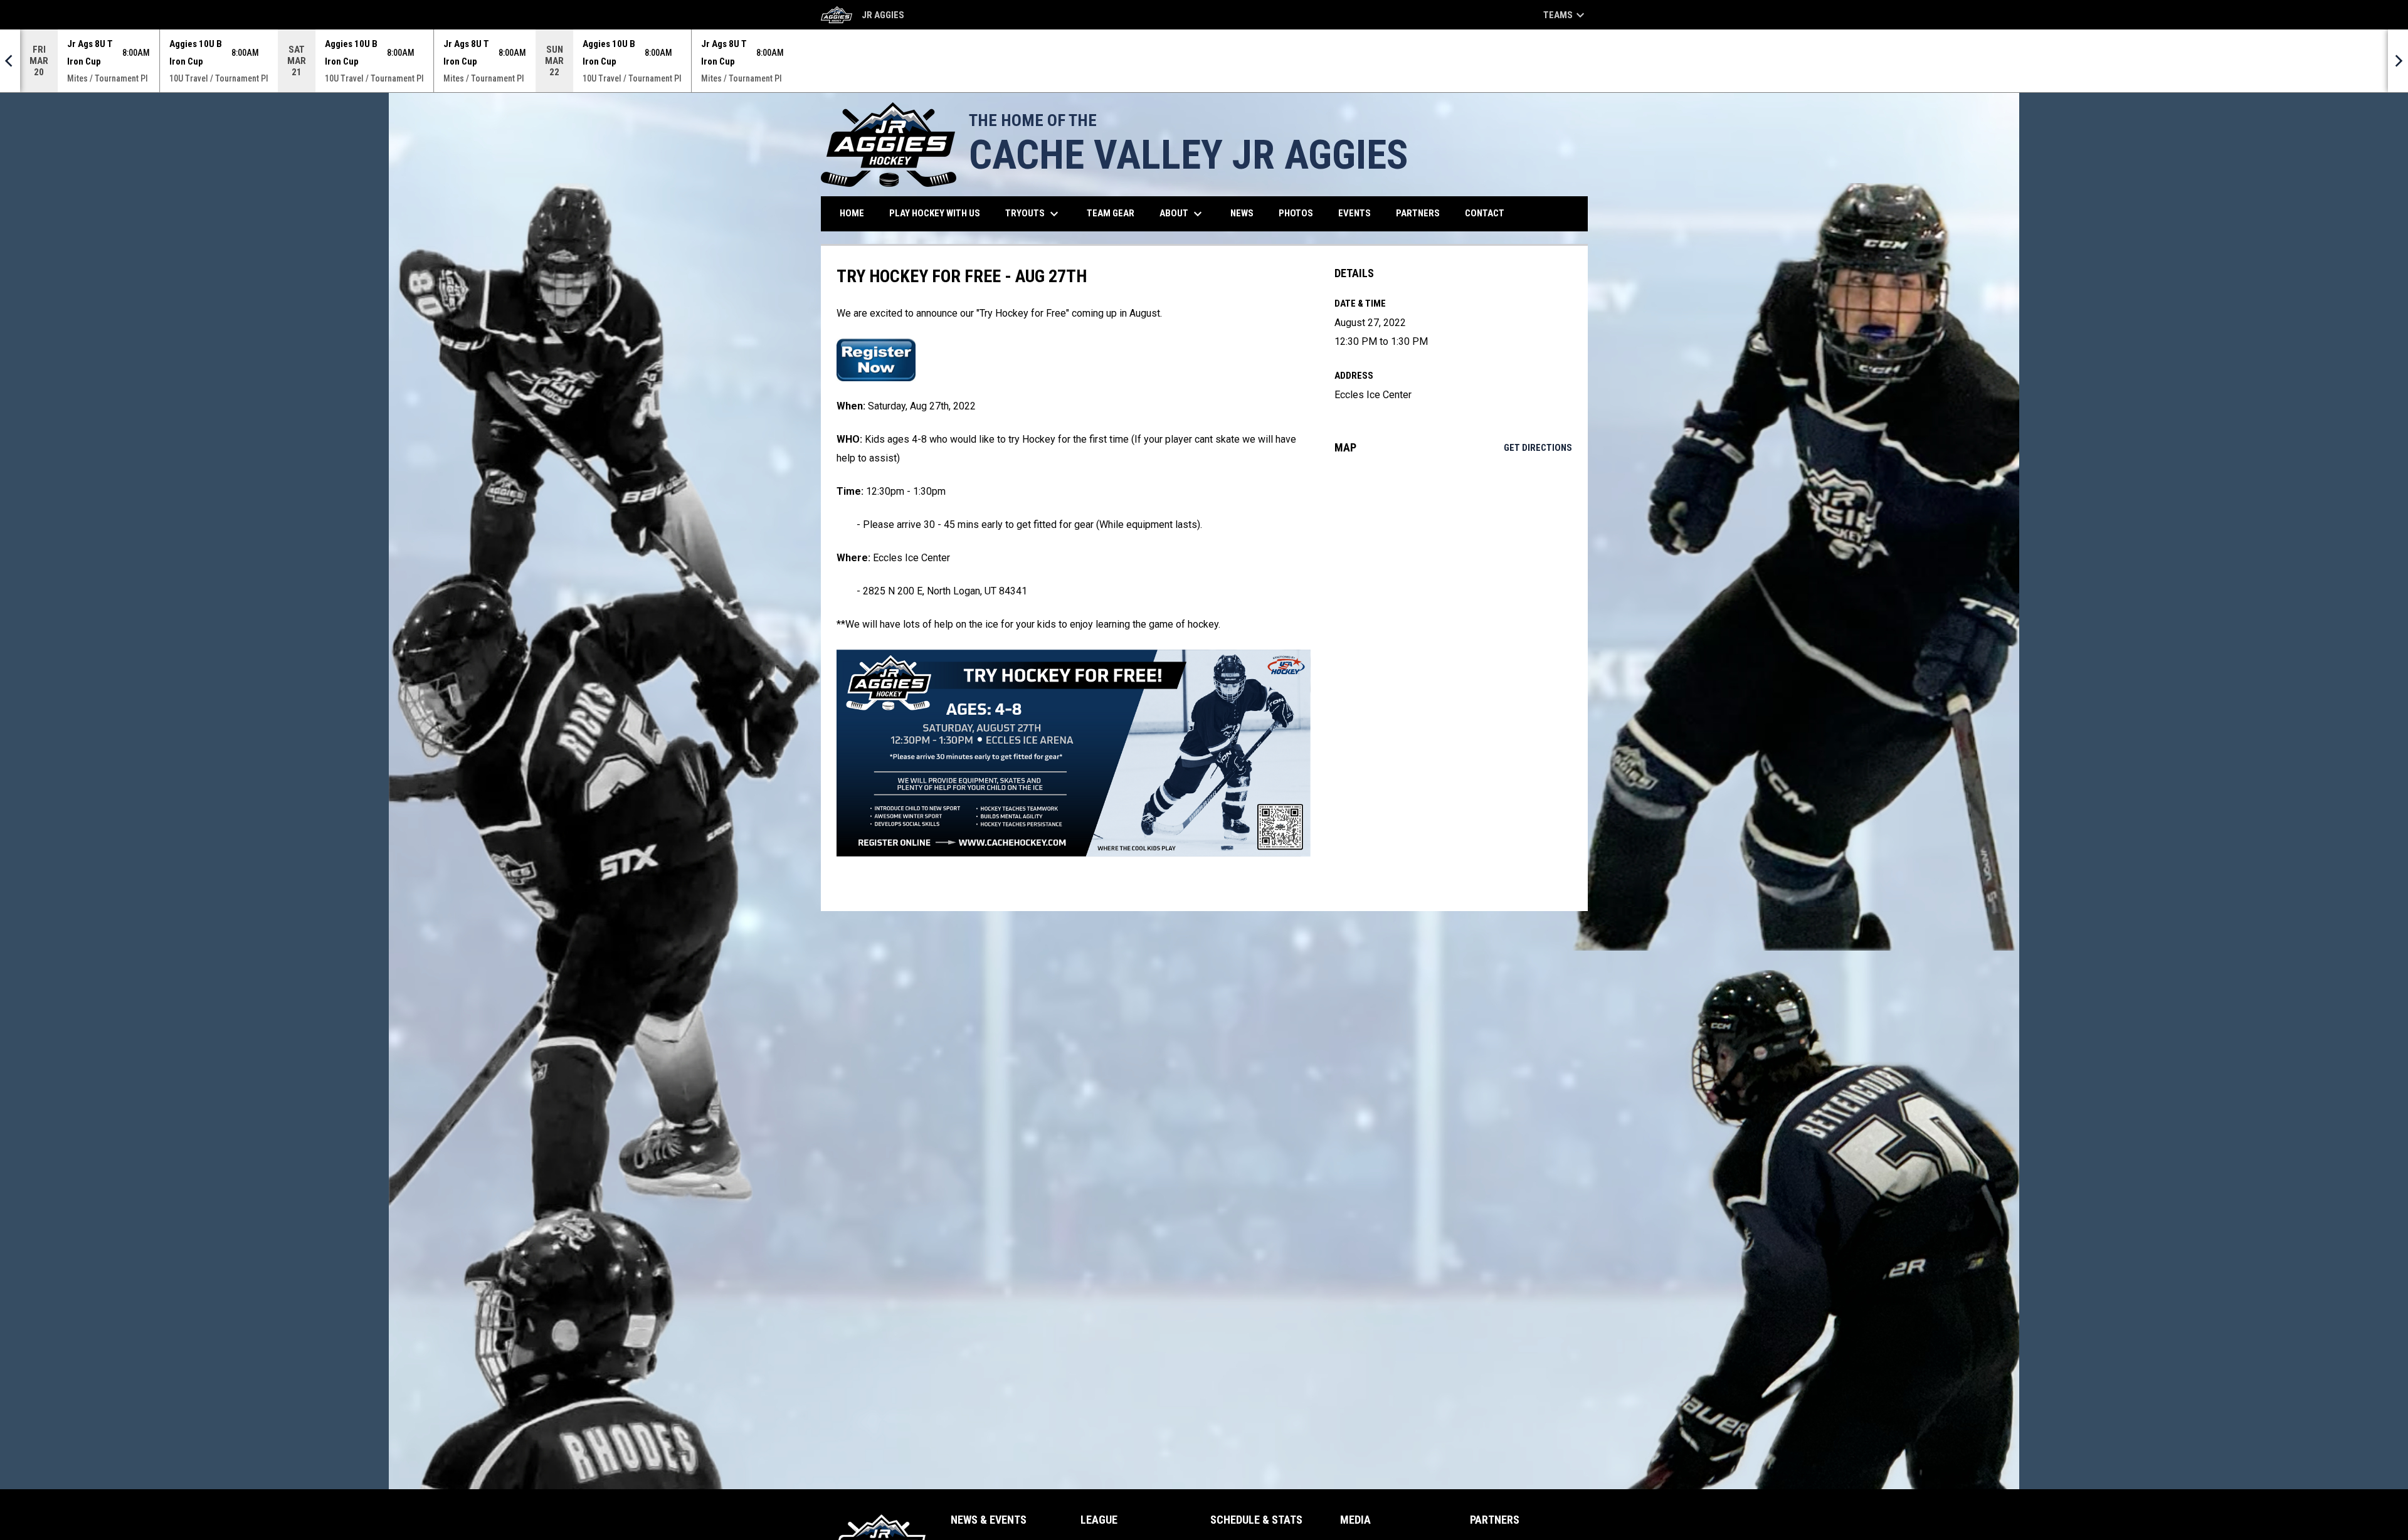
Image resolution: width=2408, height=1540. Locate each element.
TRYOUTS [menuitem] (1033, 214)
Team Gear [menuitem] (1115, 213)
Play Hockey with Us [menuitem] (939, 213)
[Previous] (10, 61)
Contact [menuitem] (1485, 213)
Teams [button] (1566, 15)
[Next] (2398, 61)
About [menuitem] (1182, 214)
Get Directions (1538, 448)
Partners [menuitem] (1418, 213)
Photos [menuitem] (1296, 213)
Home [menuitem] (852, 213)
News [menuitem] (1242, 213)
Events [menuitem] (1354, 213)
